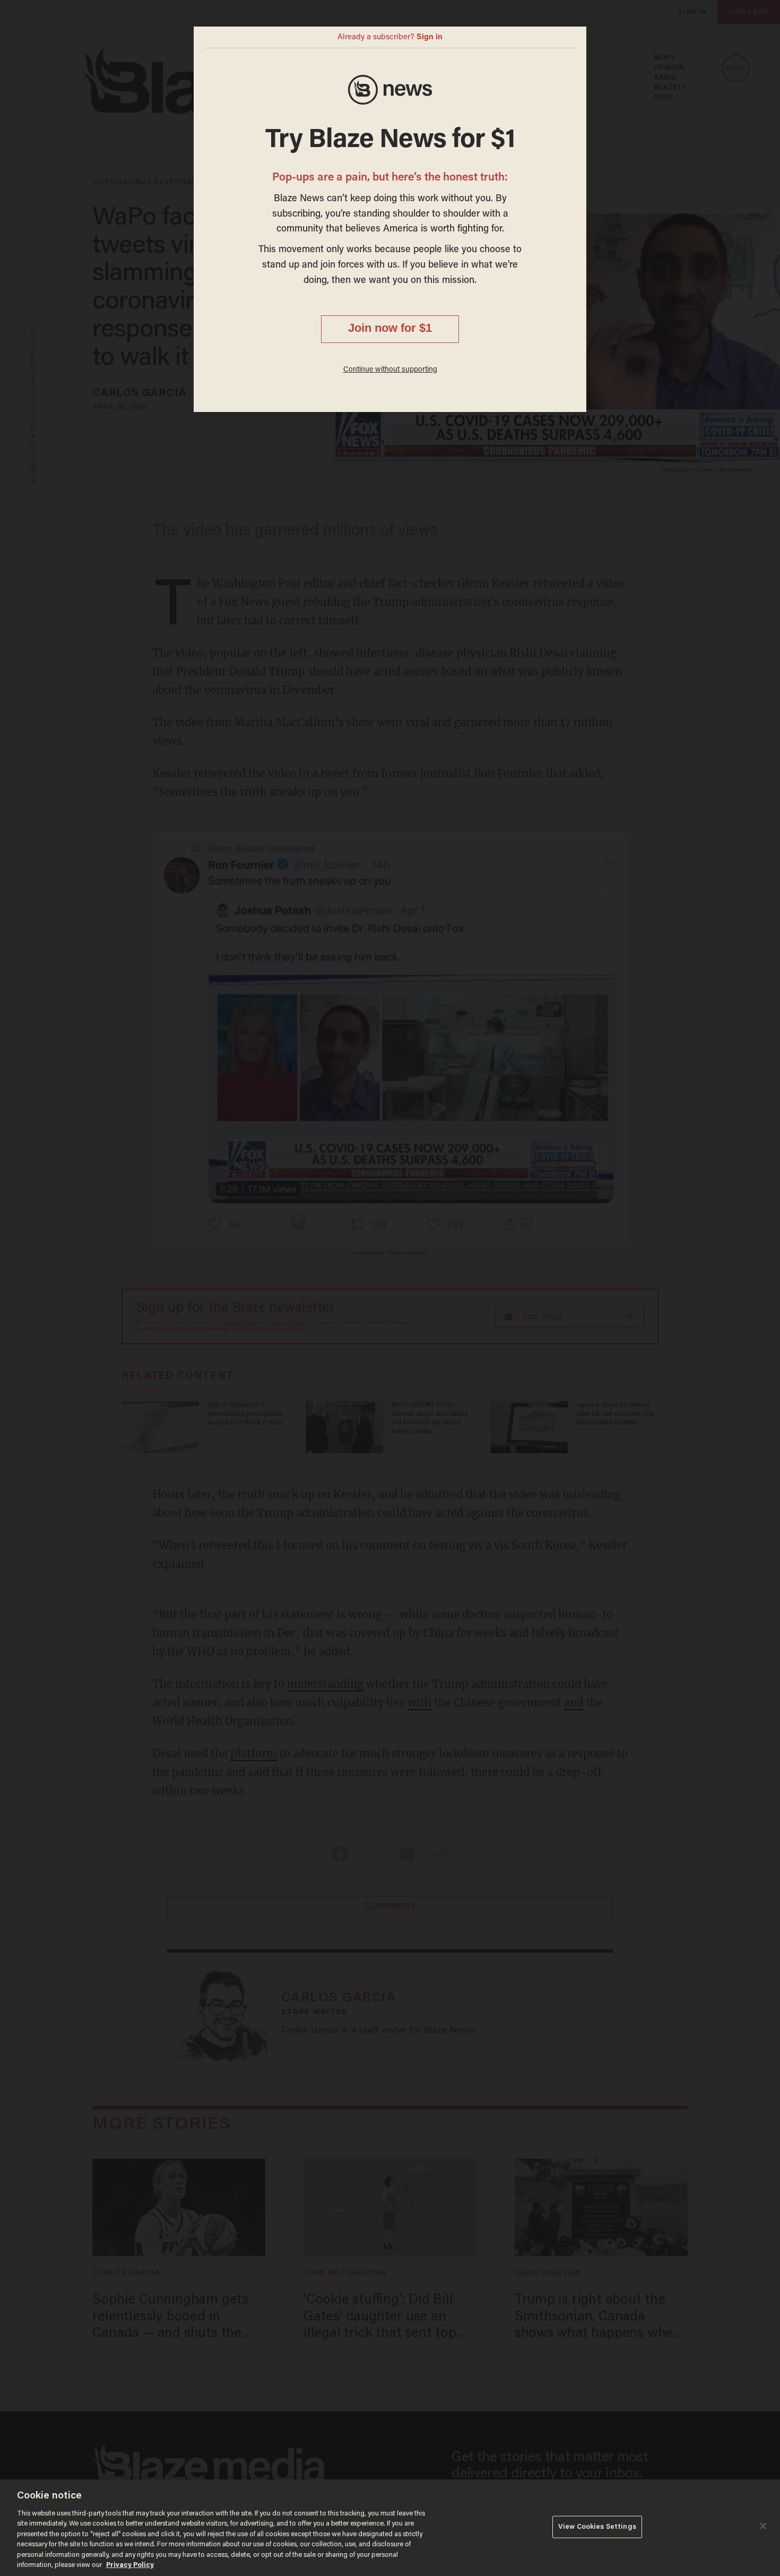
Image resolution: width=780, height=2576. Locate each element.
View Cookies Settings (597, 2527)
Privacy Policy (130, 2565)
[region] (390, 2528)
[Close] (763, 2526)
